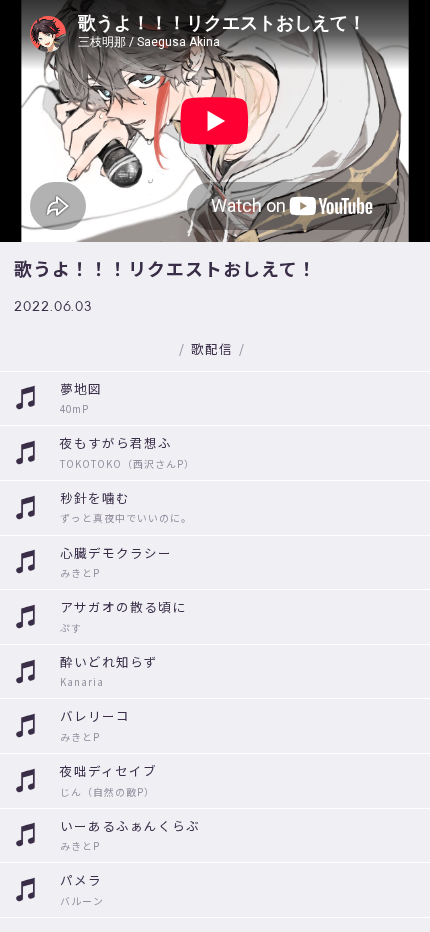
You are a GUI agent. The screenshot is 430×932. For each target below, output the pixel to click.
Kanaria (82, 682)
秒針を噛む (95, 497)
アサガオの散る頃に (123, 606)
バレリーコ (95, 715)
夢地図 (81, 388)
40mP (74, 409)
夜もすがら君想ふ (116, 442)
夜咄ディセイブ (108, 770)
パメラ (81, 879)
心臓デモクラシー (116, 552)
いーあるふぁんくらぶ (130, 825)
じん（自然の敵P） (107, 792)
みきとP (80, 573)
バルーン (82, 901)
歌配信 (212, 348)
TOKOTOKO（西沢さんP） (127, 464)
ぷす (71, 628)
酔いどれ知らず (109, 661)
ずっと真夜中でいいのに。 (126, 518)
